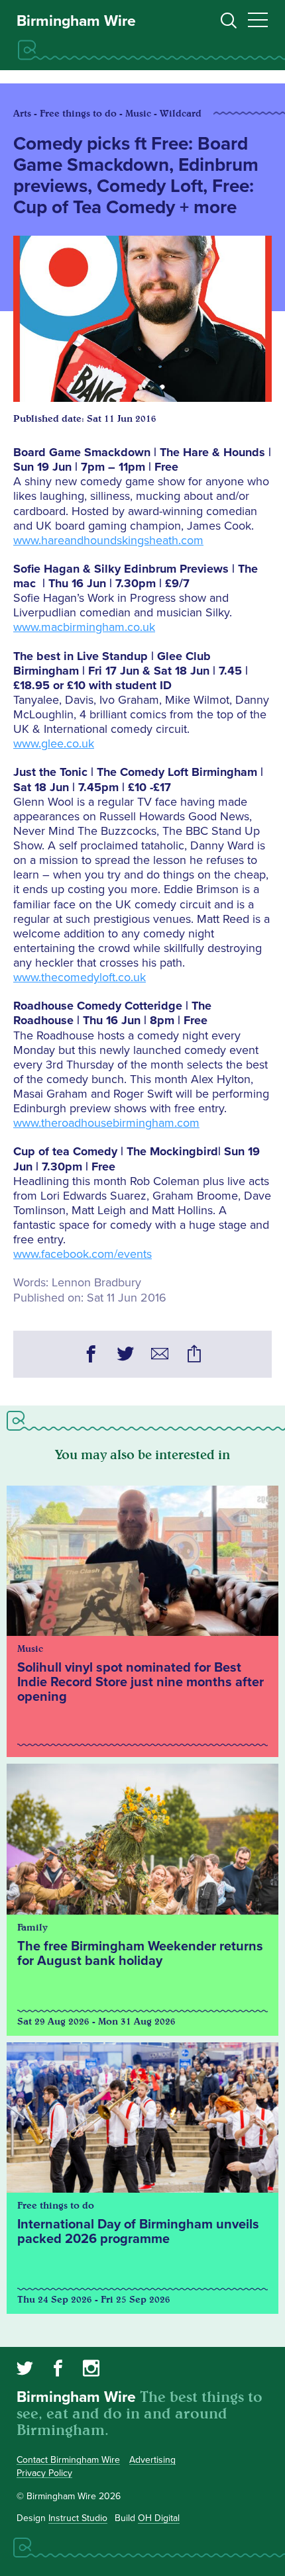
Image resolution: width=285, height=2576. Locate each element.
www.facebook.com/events (83, 1254)
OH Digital (159, 2518)
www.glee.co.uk (54, 743)
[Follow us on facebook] (58, 2370)
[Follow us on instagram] (91, 2370)
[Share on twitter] (125, 1356)
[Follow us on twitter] (25, 2370)
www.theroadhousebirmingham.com (106, 1123)
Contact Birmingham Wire (68, 2460)
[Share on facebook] (91, 1356)
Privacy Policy (44, 2473)
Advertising (152, 2460)
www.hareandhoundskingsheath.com (108, 540)
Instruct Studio (78, 2518)
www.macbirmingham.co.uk (84, 627)
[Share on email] (160, 1356)
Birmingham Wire (76, 21)
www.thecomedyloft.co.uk (80, 977)
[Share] (194, 1356)
